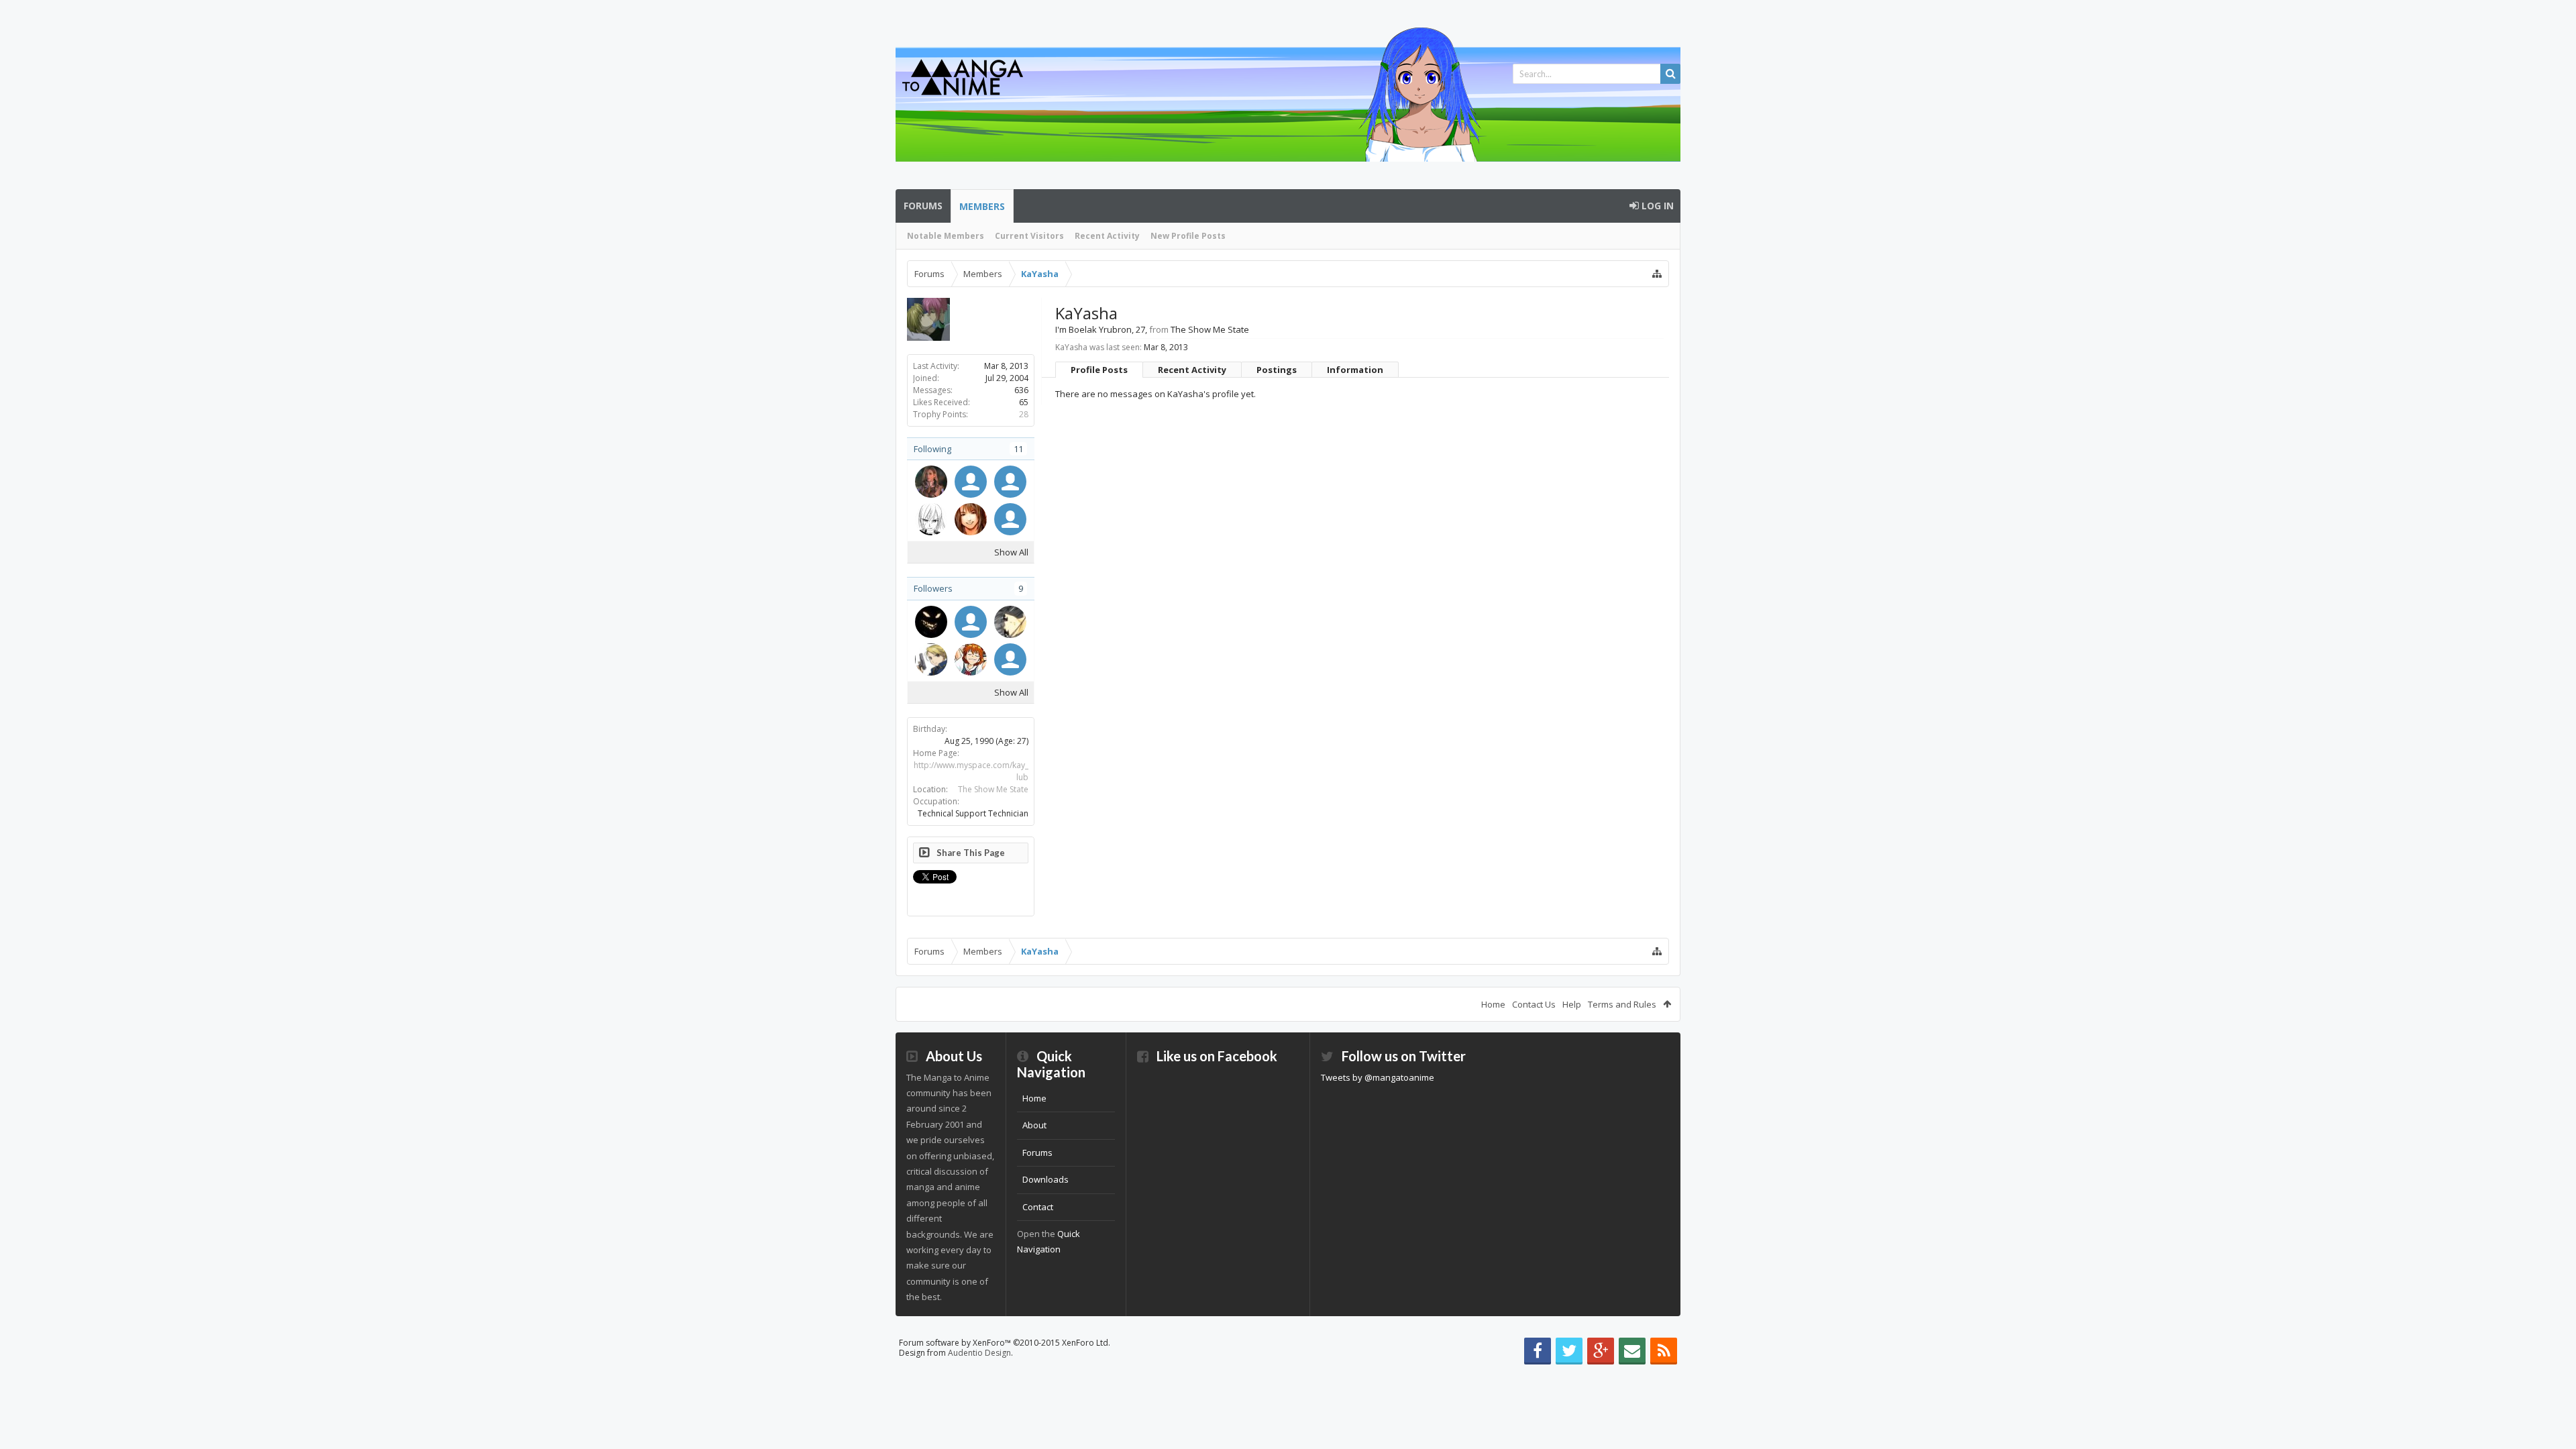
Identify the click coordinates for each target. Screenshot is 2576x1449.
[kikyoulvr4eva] (1010, 622)
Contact (1038, 1207)
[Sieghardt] (971, 519)
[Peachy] (971, 659)
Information (1355, 370)
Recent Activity (1107, 236)
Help (1572, 1004)
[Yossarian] (931, 482)
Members (982, 206)
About (1034, 1125)
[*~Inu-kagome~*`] (1010, 659)
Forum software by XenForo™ (1005, 1343)
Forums (923, 206)
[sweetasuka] (1010, 482)
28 (1024, 414)
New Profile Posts (1188, 236)
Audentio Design (979, 1353)
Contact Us (1534, 1004)
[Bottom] (2553, 1424)
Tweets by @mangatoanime (1378, 1077)
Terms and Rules (1622, 1004)
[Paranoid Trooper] (1010, 519)
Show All (1011, 552)
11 (1018, 449)
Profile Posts (1099, 370)
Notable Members (946, 236)
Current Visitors (1029, 236)
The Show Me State (993, 789)
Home (1493, 1004)
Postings (1277, 370)
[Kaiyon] (931, 519)
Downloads (1045, 1179)
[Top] (2553, 1396)
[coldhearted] (931, 659)
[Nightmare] (931, 622)
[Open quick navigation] (1657, 274)
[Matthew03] (971, 482)
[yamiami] (971, 622)
